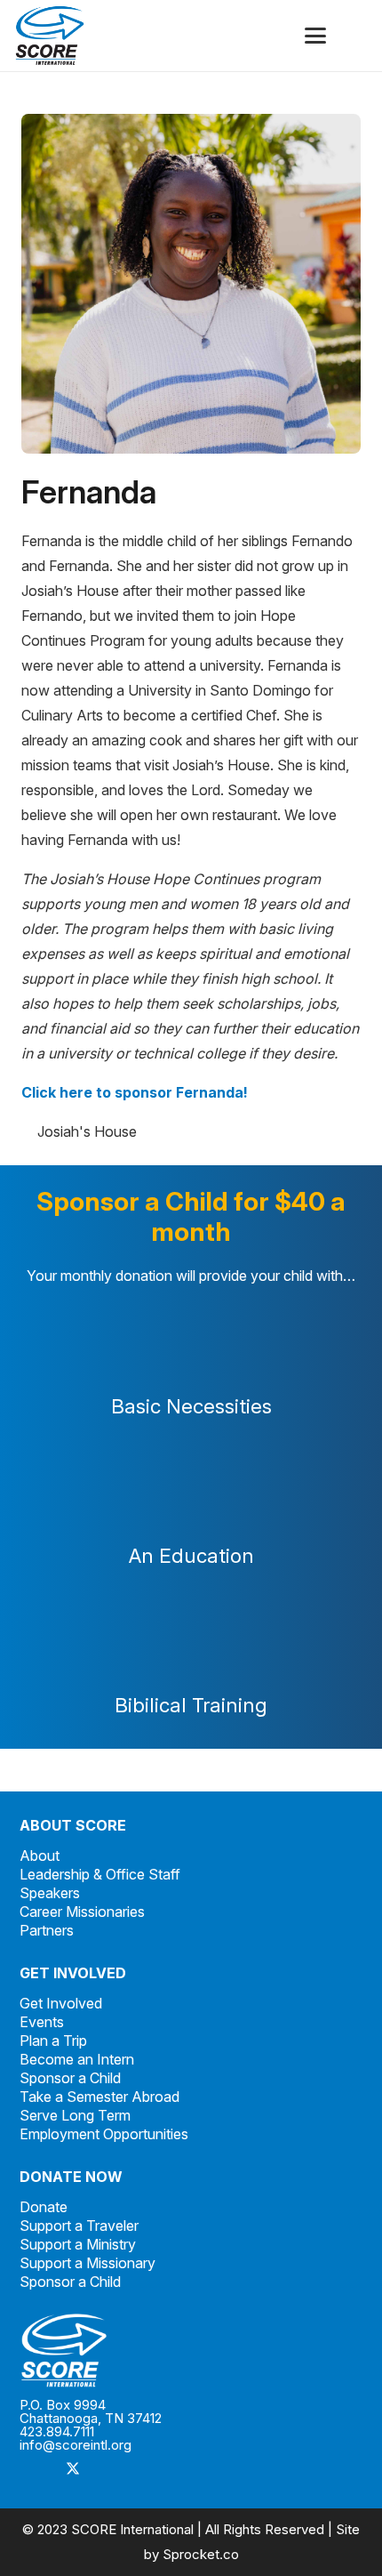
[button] (315, 36)
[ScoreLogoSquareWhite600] (191, 2351)
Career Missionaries (82, 1912)
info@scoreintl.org (76, 2445)
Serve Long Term (75, 2115)
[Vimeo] (144, 2469)
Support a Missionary (88, 2263)
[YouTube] (179, 2469)
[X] (73, 2469)
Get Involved (61, 2003)
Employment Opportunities (104, 2134)
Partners (47, 1930)
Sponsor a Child (70, 2078)
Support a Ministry (78, 2244)
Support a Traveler (79, 2226)
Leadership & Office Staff (100, 1874)
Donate (44, 2207)
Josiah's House (87, 1131)
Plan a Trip (53, 2041)
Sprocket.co (201, 2554)
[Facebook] (37, 2469)
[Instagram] (108, 2469)
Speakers (50, 1893)
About (40, 1856)
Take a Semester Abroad (99, 2097)
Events (42, 2022)
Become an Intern (77, 2059)
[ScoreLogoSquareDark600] (50, 36)
